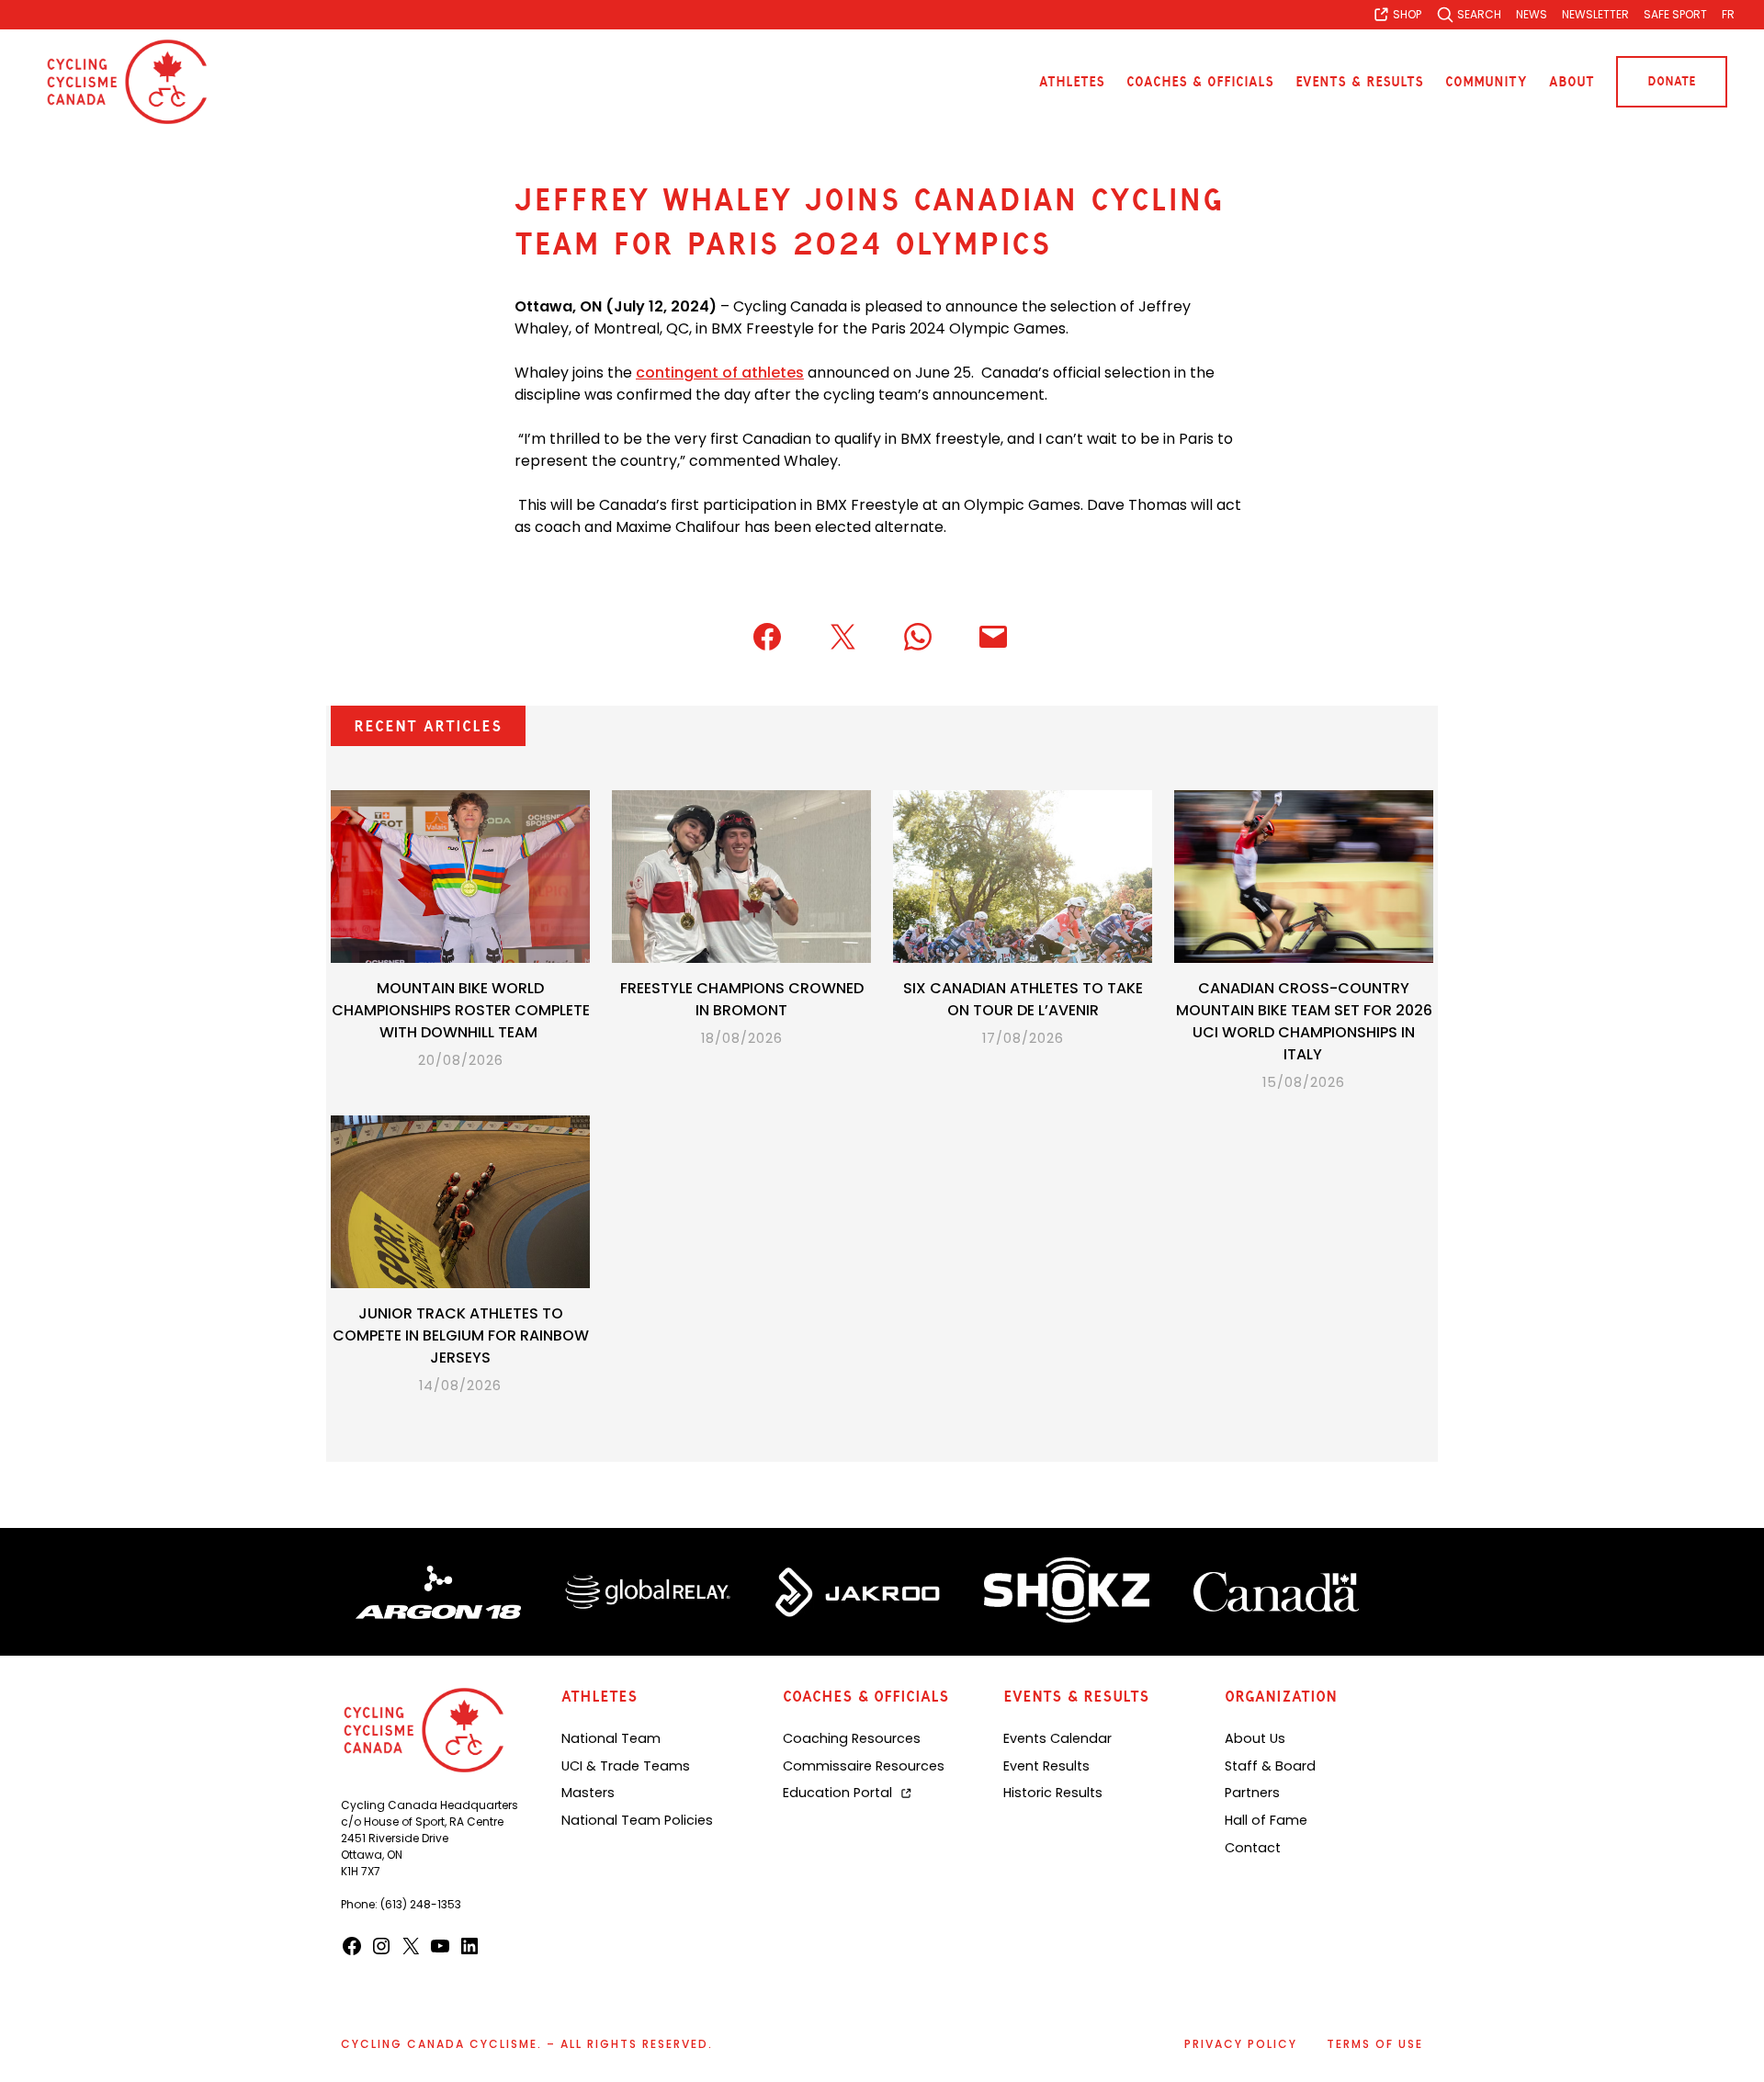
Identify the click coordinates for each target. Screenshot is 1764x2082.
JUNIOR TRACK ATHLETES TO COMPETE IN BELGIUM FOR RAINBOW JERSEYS (461, 1335)
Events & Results (1359, 82)
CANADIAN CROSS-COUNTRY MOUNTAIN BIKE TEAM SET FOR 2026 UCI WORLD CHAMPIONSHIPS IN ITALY (1304, 1021)
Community (1486, 82)
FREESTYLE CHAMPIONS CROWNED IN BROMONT (742, 999)
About (1572, 82)
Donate (1672, 81)
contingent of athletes (720, 373)
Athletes (1072, 82)
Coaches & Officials (1200, 82)
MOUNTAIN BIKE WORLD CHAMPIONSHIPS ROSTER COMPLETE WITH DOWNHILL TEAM (461, 1010)
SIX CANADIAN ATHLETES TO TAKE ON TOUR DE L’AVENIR (1023, 999)
